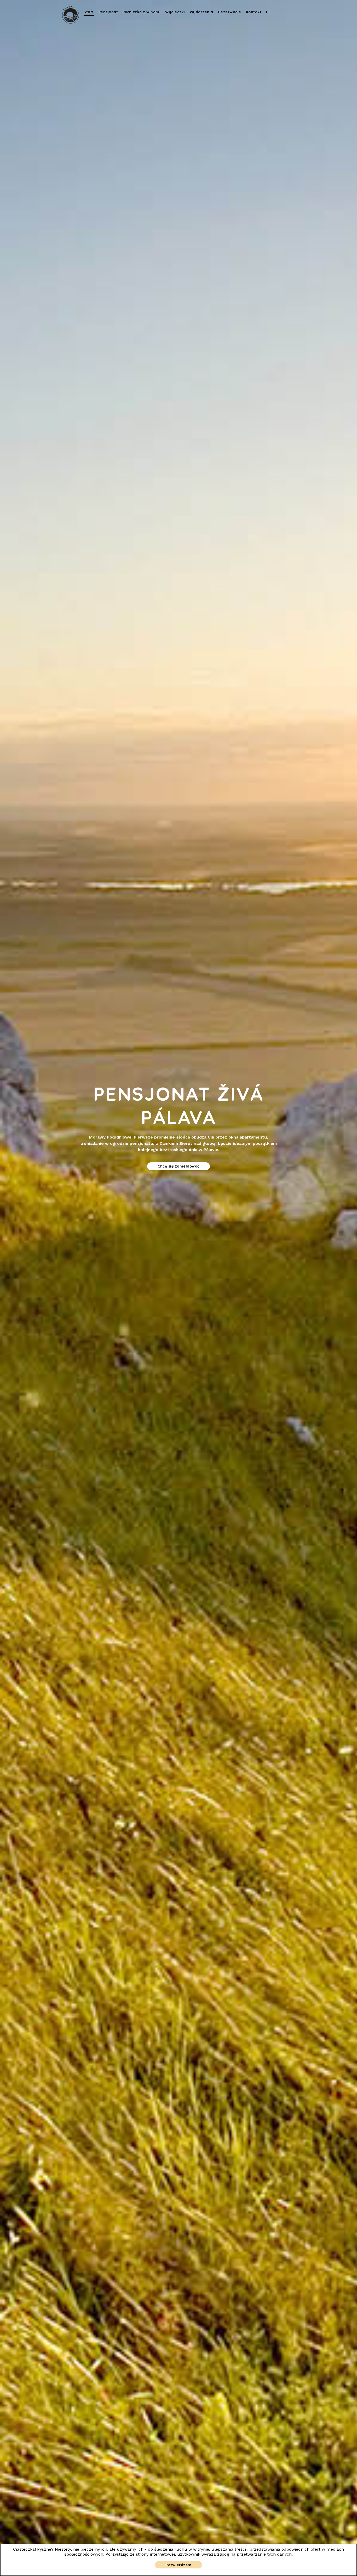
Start (89, 12)
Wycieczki (175, 12)
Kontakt (254, 12)
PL (268, 12)
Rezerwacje (230, 12)
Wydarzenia (201, 12)
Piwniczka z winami (142, 12)
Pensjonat (108, 12)
